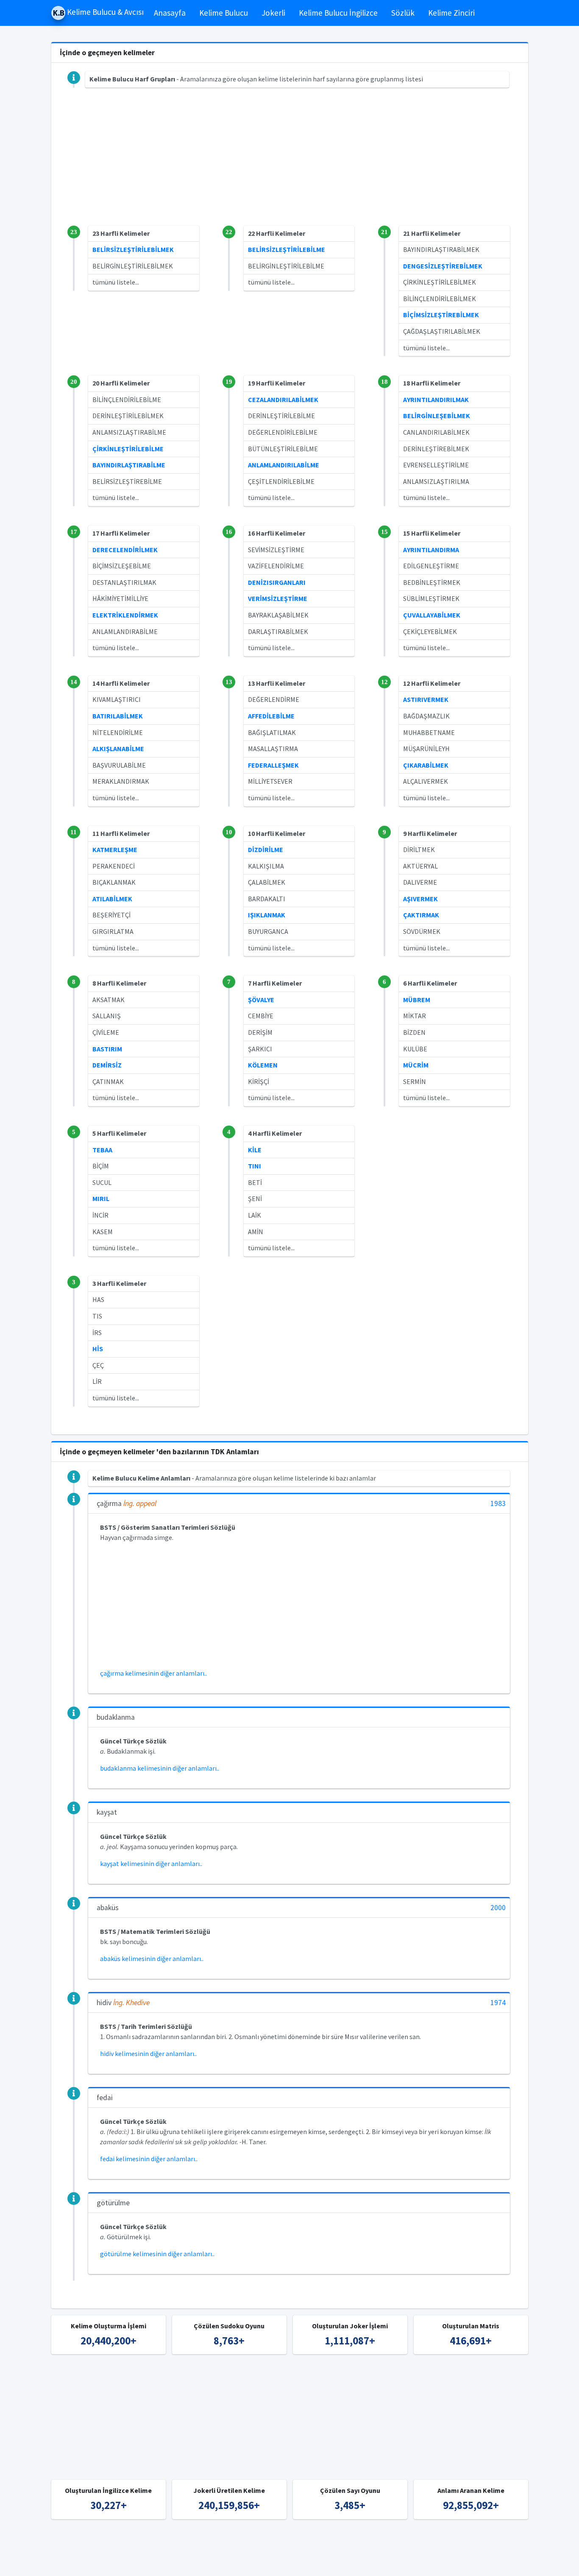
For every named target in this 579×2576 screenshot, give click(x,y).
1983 (498, 1504)
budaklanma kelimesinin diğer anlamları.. (160, 1768)
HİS (98, 1349)
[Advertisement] (290, 166)
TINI (255, 1166)
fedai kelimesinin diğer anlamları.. (149, 2159)
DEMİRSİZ (107, 1065)
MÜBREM (417, 1000)
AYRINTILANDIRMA (431, 550)
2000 (498, 1908)
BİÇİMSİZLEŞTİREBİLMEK (441, 315)
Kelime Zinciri (451, 13)
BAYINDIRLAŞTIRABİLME (129, 465)
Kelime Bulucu (224, 13)
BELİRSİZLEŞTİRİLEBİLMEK (133, 249)
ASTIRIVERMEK (426, 699)
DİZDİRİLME (266, 849)
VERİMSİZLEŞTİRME (278, 598)
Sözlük (403, 13)
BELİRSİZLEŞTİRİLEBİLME (287, 249)
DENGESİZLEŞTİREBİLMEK (443, 266)
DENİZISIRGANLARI (277, 582)
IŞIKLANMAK (267, 915)
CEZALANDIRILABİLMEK (283, 400)
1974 (498, 2003)
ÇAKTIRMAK (421, 915)
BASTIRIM (107, 1049)
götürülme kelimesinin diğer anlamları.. (157, 2254)
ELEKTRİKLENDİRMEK (125, 615)
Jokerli (273, 13)
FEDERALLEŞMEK (273, 765)
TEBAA (102, 1150)
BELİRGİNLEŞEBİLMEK (437, 416)
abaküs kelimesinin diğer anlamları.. (152, 1959)
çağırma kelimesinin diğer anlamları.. (153, 1673)
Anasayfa (170, 13)
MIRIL (101, 1199)
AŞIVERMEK (420, 899)
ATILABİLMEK (112, 899)
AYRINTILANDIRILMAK (436, 400)
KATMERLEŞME (115, 849)
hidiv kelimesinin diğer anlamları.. (148, 2054)
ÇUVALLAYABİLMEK (432, 615)
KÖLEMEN (263, 1065)
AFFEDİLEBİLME (271, 716)
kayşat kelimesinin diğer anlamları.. (151, 1864)
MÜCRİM (416, 1065)
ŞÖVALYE (261, 1000)
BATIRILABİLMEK (118, 716)
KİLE (255, 1150)
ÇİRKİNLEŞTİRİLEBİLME (128, 449)
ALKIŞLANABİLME (118, 749)
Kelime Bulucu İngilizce (338, 13)
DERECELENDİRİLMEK (125, 550)
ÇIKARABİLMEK (426, 765)
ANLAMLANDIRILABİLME (284, 465)
